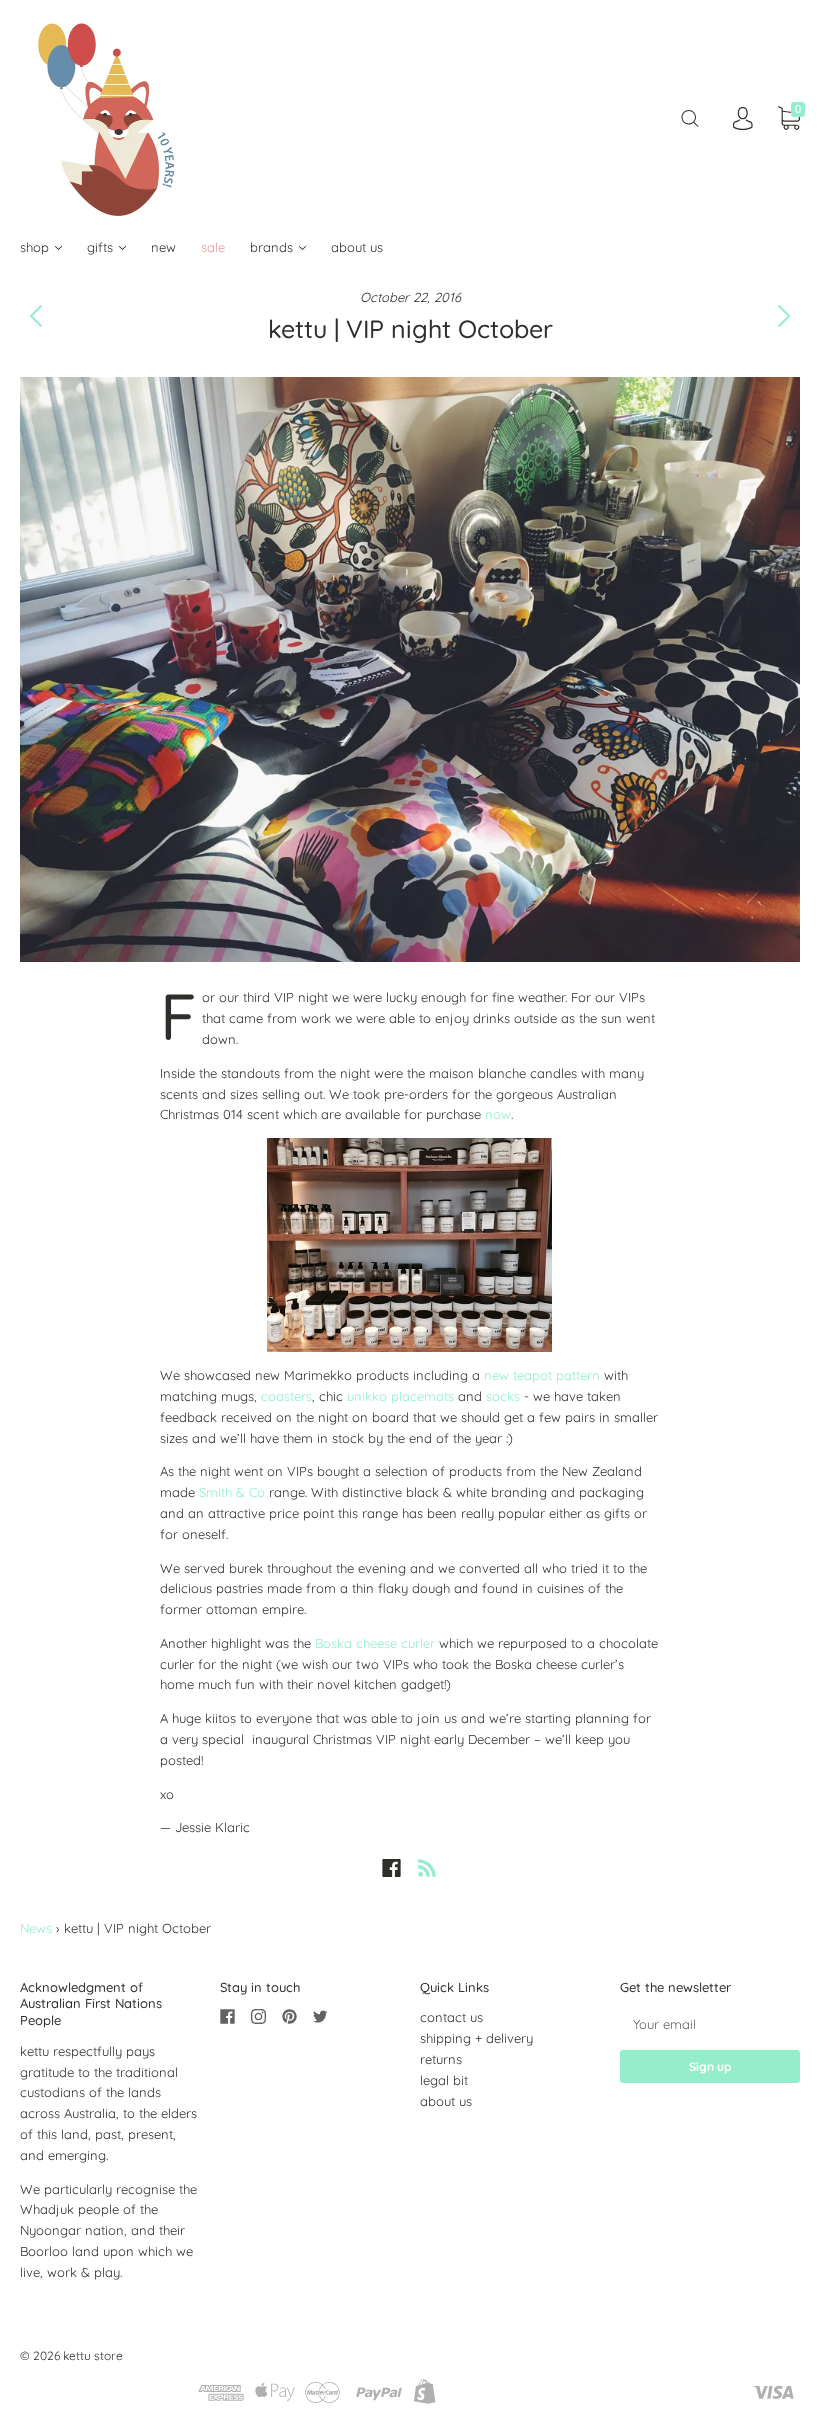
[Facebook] (391, 1868)
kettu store (93, 2355)
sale (213, 247)
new (163, 247)
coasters (286, 1396)
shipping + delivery (476, 2038)
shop (36, 247)
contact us (451, 2017)
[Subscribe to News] (427, 1868)
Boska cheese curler (375, 1643)
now (498, 1114)
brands (273, 247)
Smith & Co (232, 1492)
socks (503, 1396)
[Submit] (690, 118)
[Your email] (710, 2023)
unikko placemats (400, 1396)
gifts (102, 247)
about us (357, 247)
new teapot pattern (544, 1375)
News (36, 1928)
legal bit (444, 2080)
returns (441, 2059)
